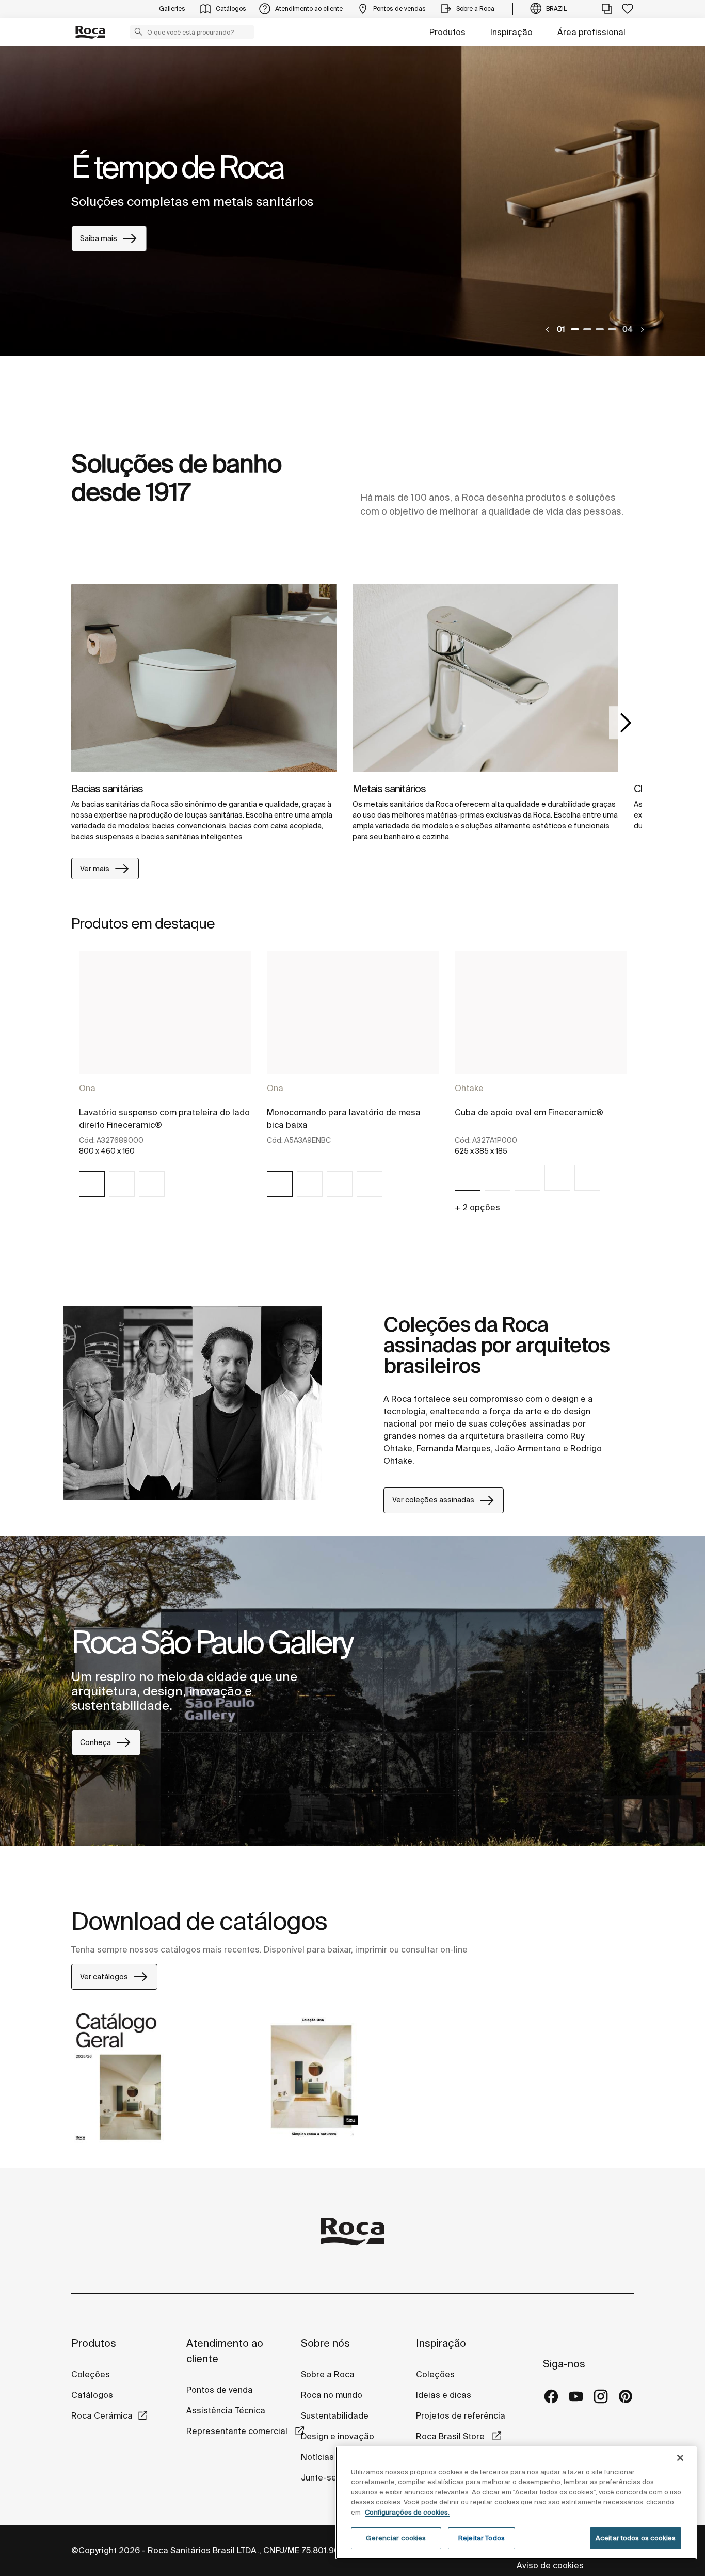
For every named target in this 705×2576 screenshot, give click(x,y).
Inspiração (511, 32)
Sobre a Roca (328, 2374)
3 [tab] (600, 329)
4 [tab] (612, 329)
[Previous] (548, 330)
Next (626, 723)
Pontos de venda (220, 2390)
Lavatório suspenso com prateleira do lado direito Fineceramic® (164, 1118)
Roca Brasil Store (451, 2436)
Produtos (447, 32)
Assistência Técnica (226, 2410)
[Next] (642, 330)
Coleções (91, 2374)
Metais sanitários (389, 788)
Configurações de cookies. (407, 2512)
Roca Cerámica (102, 2415)
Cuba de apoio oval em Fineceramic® (529, 1112)
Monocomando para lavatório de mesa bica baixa (344, 1118)
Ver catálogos (104, 1977)
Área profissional (591, 32)
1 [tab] (575, 329)
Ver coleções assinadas (433, 1500)
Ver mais (95, 869)
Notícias (317, 2457)
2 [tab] (587, 329)
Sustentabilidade (335, 2415)
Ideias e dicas (444, 2395)
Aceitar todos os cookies (636, 2538)
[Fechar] (680, 2458)
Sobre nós (325, 2343)
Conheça (95, 1742)
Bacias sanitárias (107, 788)
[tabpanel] (352, 201)
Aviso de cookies (551, 2565)
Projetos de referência (461, 2415)
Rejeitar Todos (482, 2538)
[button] (138, 31)
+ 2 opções (477, 1207)
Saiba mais (99, 238)
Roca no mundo (332, 2395)
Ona (87, 1088)
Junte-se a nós (331, 2477)
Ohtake (469, 1088)
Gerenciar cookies (396, 2538)
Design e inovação (338, 2436)
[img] (204, 678)
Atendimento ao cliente (225, 2351)
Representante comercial (238, 2431)
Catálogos (92, 2395)
